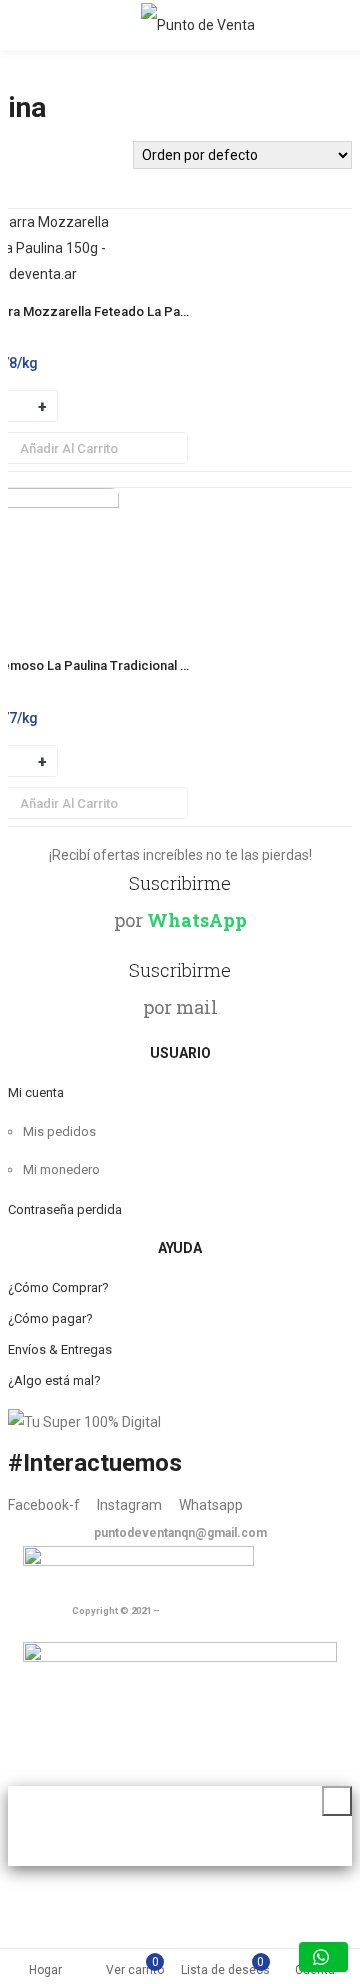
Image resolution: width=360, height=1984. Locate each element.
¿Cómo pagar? (50, 1318)
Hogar (45, 1970)
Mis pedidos (59, 1131)
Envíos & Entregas (60, 1349)
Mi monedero (61, 1169)
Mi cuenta (36, 1092)
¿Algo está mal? (54, 1380)
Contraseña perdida (65, 1209)
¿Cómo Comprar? (58, 1287)
